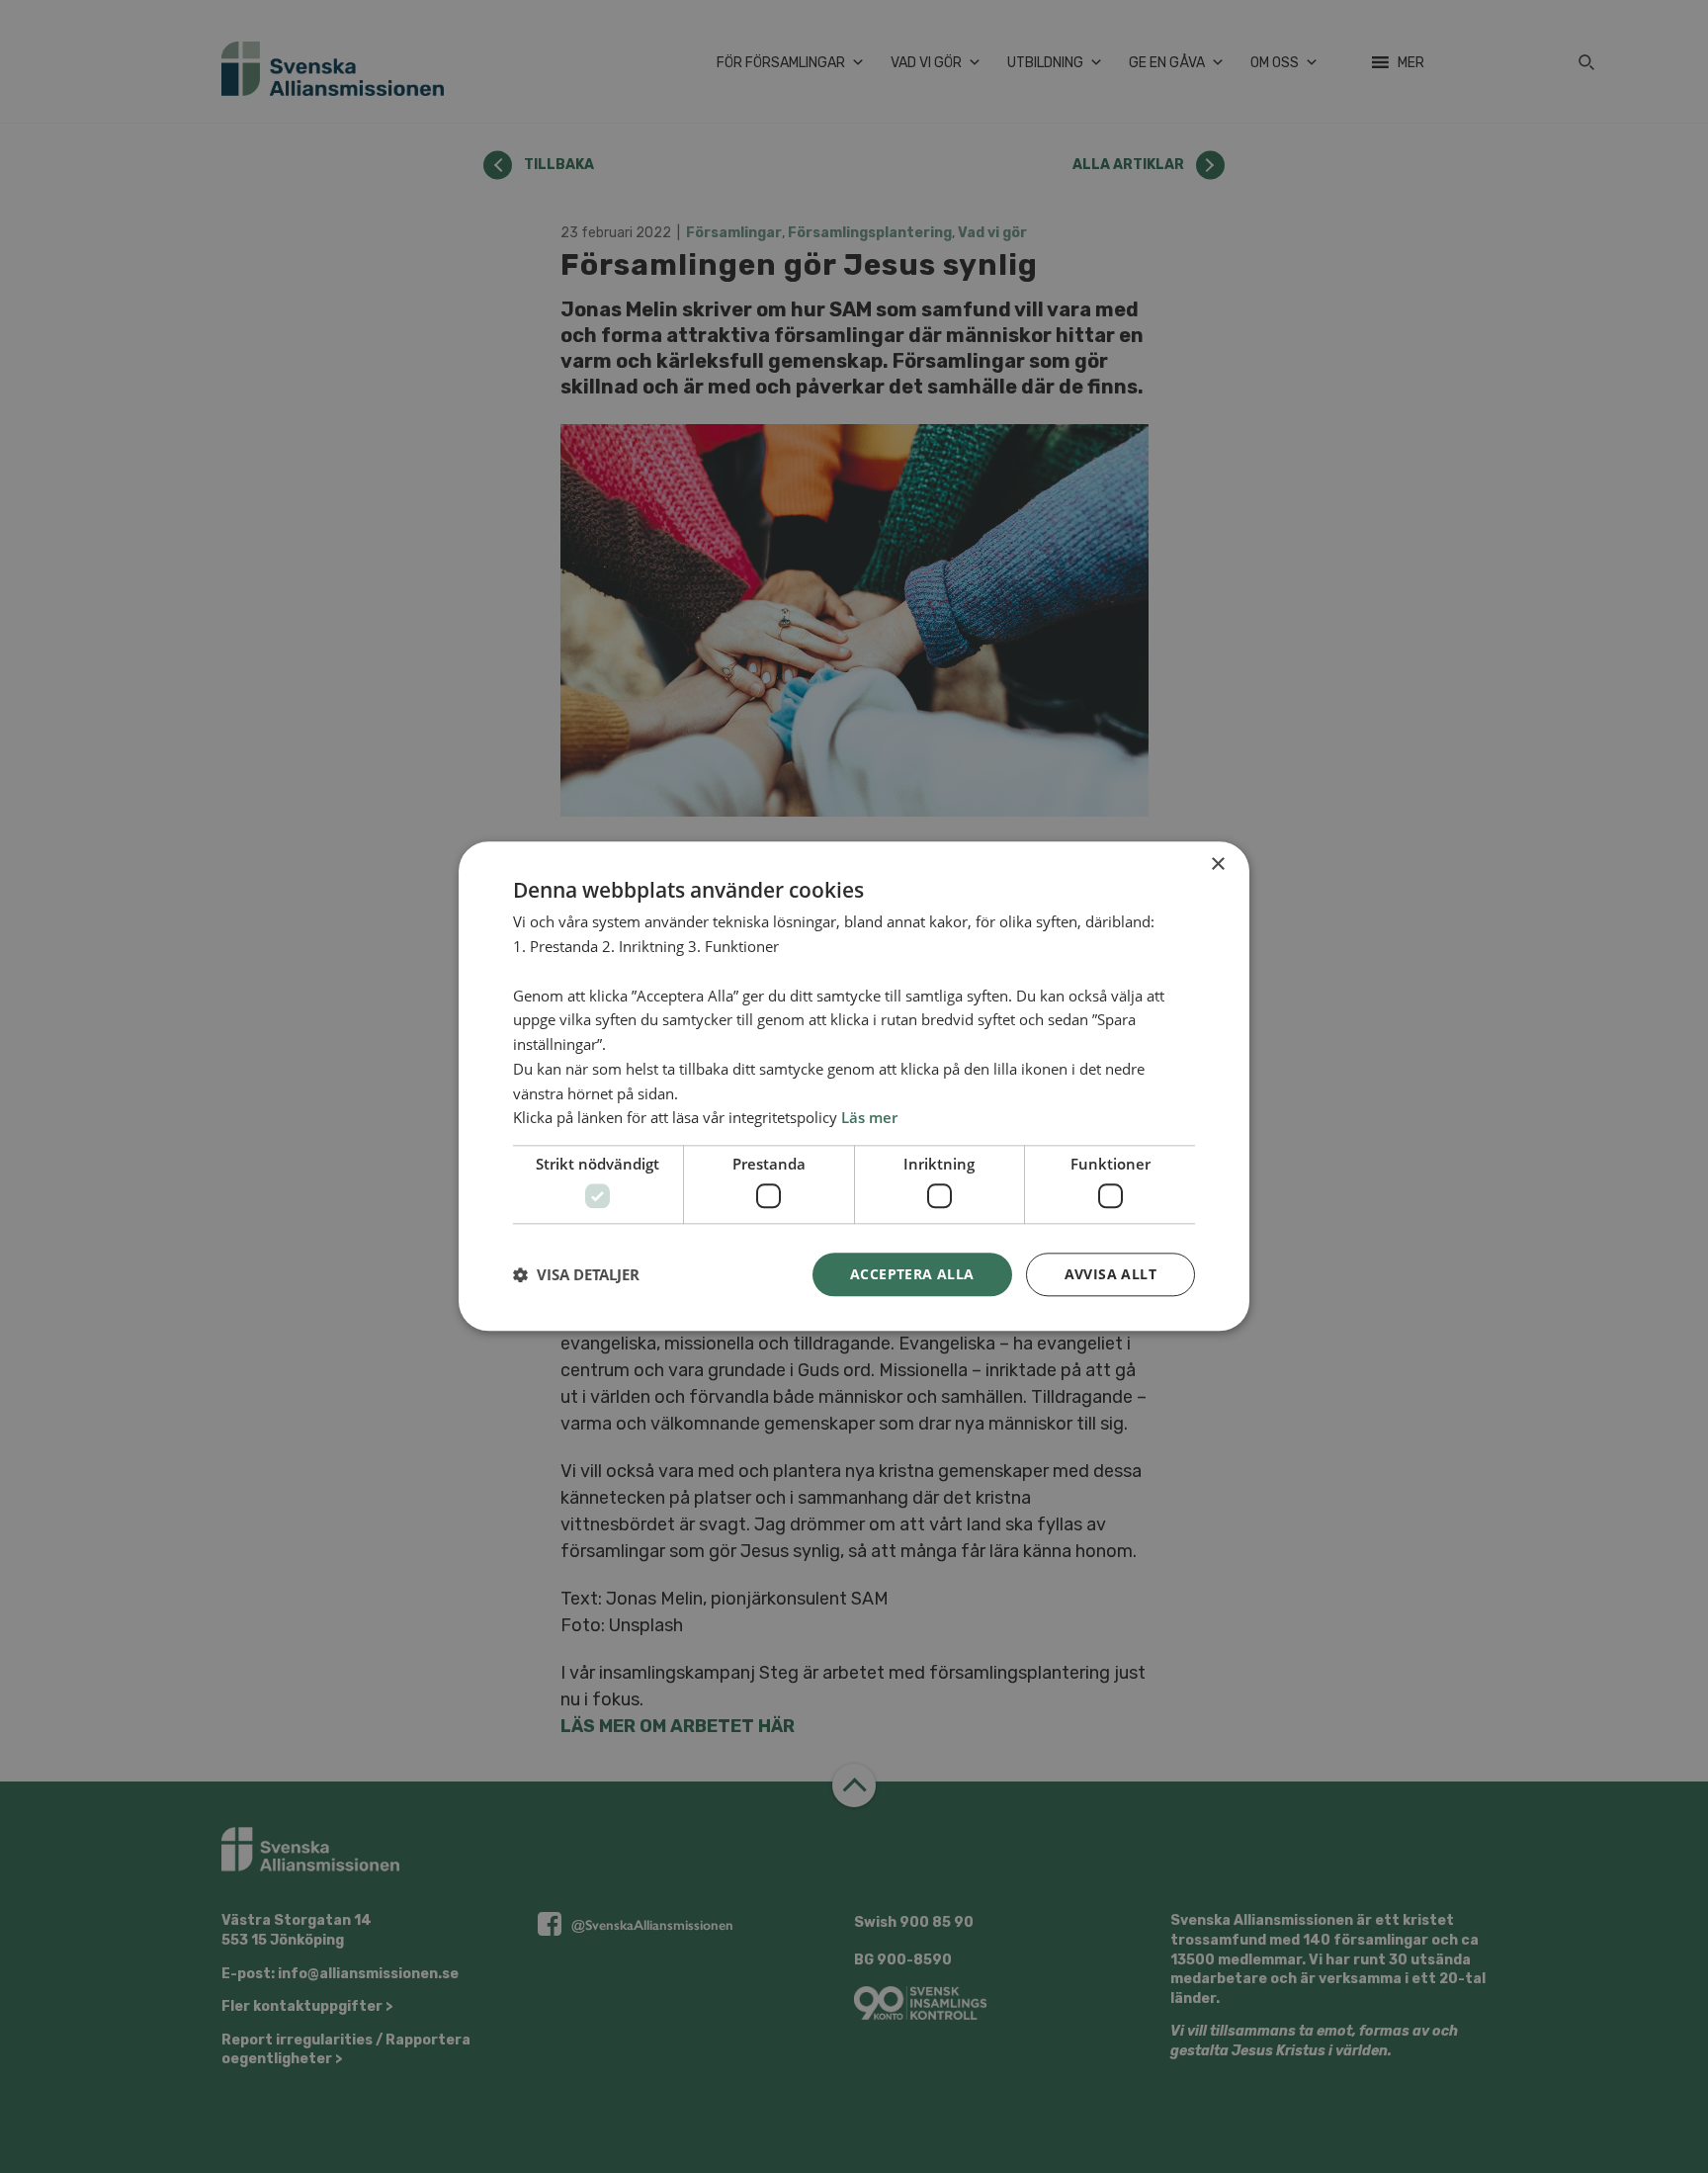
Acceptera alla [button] (912, 1274)
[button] (576, 1274)
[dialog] (854, 1086)
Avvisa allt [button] (1110, 1274)
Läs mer (869, 1118)
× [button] (1217, 865)
